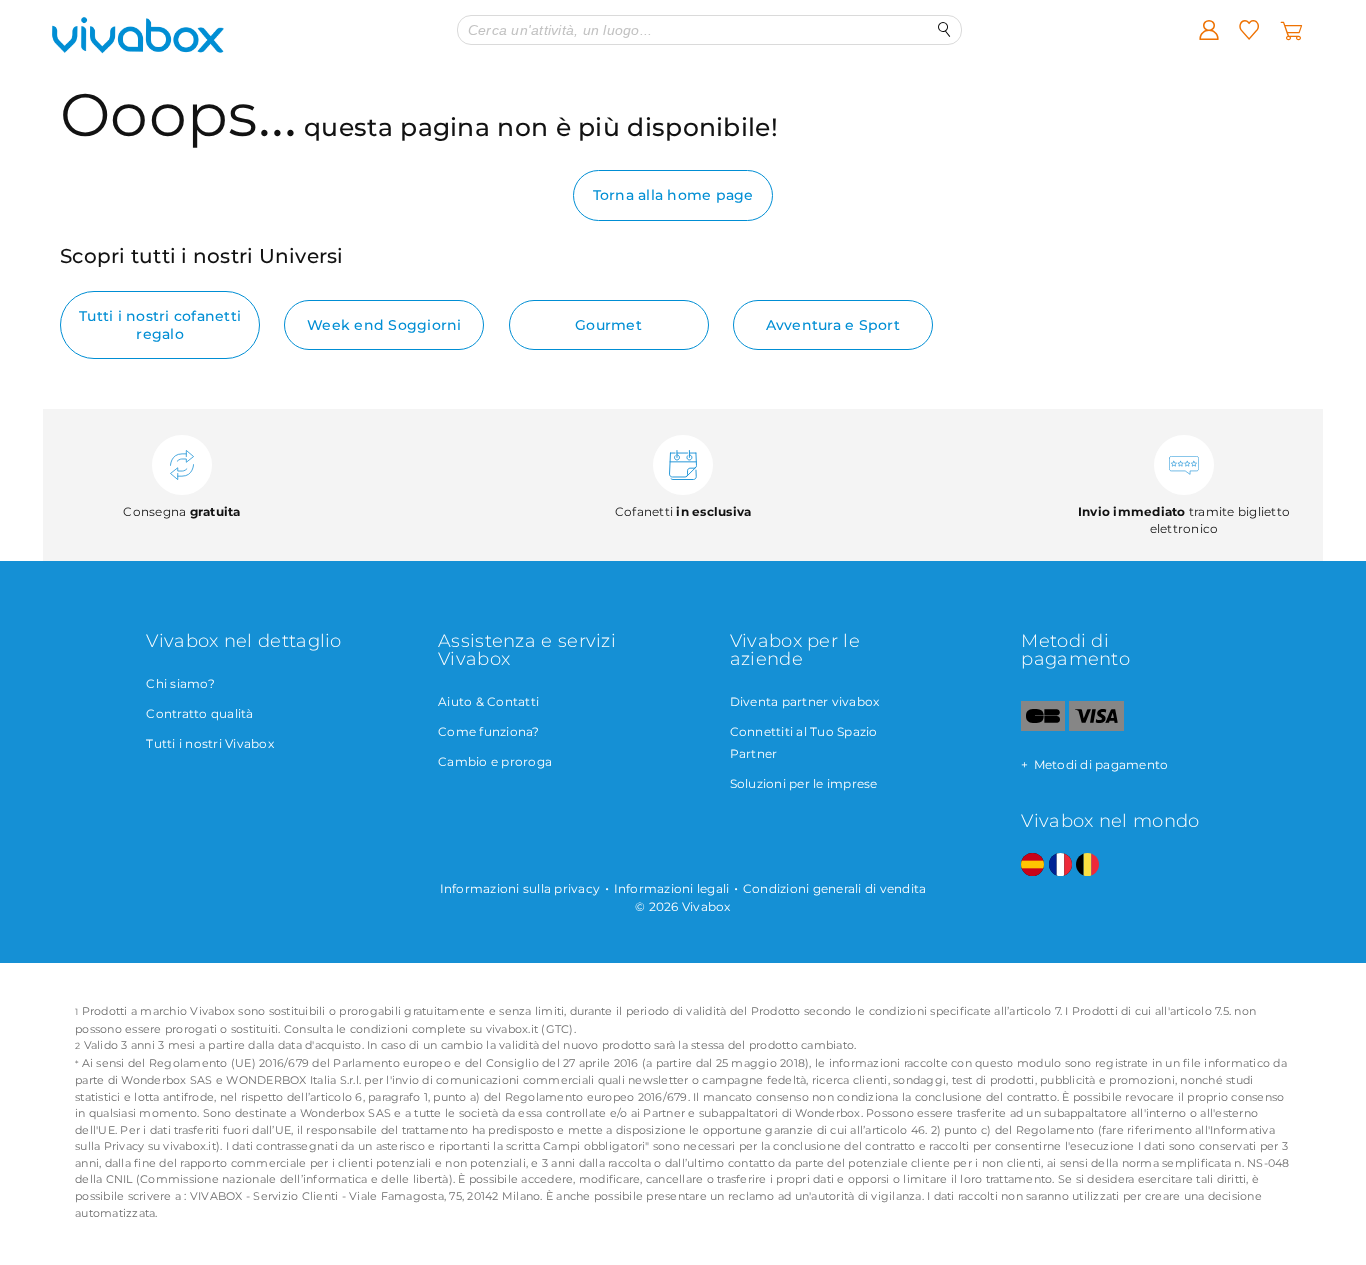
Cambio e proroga (495, 761)
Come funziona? (489, 731)
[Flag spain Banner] (1032, 865)
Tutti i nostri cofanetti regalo (160, 325)
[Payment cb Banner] (1042, 726)
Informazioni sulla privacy (520, 888)
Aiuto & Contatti (488, 701)
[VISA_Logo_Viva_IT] (1096, 726)
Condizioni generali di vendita (835, 888)
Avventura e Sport (833, 325)
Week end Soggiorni (384, 325)
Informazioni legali (672, 888)
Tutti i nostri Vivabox (210, 743)
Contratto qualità (199, 713)
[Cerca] (944, 29)
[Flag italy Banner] (1060, 865)
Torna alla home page (673, 195)
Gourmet (608, 325)
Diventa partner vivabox (805, 701)
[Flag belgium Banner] (1087, 865)
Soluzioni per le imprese (804, 783)
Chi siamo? (180, 683)
